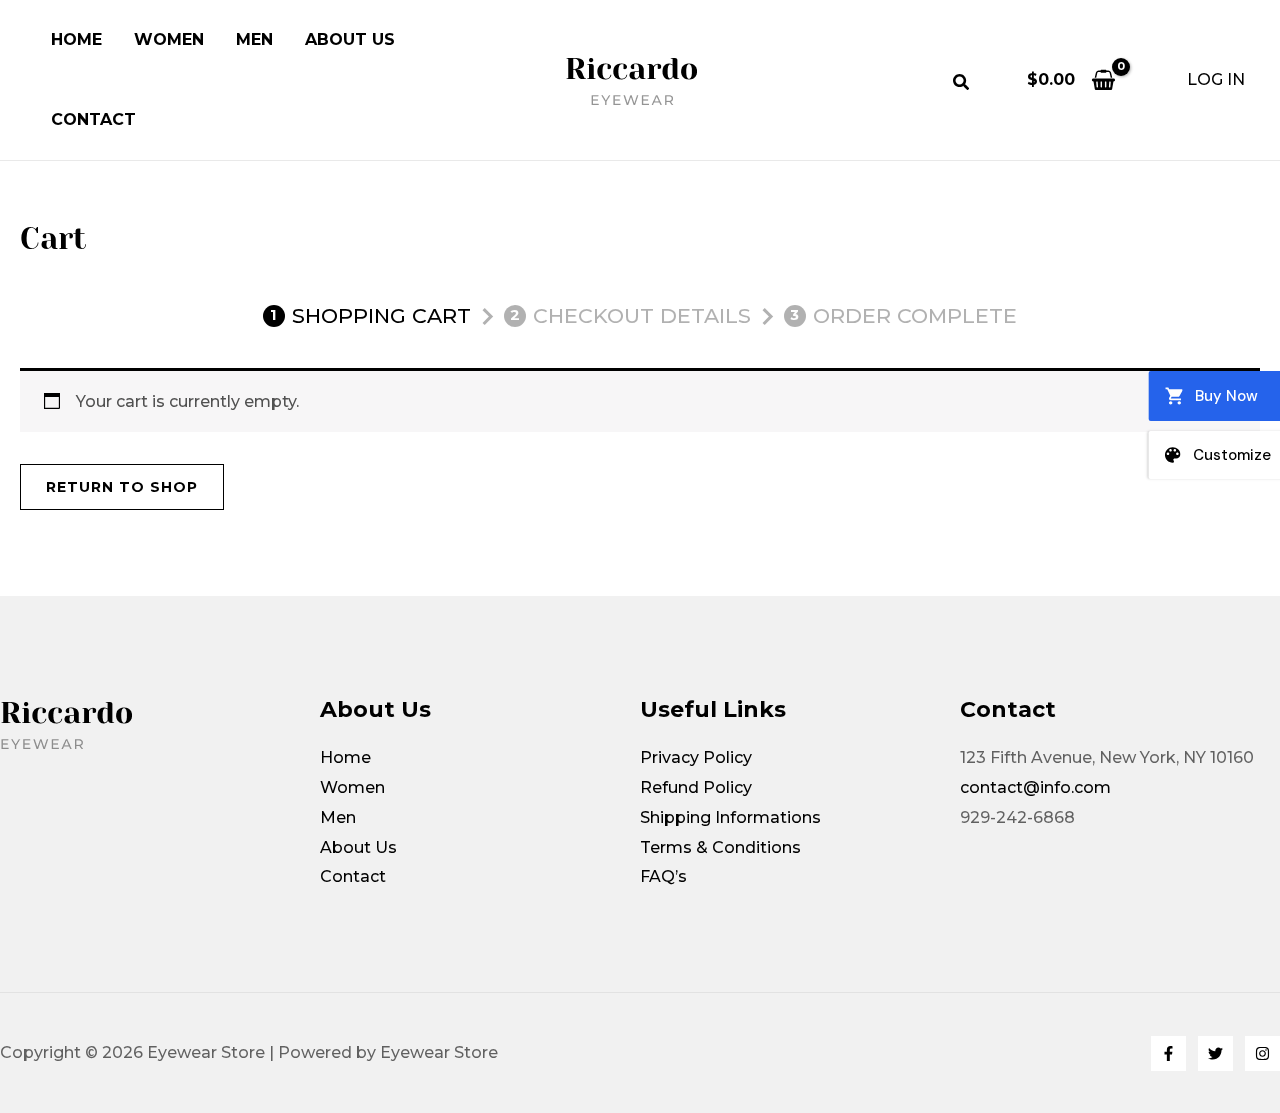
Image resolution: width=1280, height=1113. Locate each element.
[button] (962, 85)
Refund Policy (696, 787)
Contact (93, 119)
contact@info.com (1035, 787)
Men (254, 39)
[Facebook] (1168, 1053)
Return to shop (122, 487)
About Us (350, 39)
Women (169, 39)
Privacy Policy (696, 757)
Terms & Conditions (720, 847)
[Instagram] (1262, 1053)
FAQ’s (663, 876)
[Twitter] (1215, 1053)
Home (76, 39)
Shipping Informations (730, 817)
